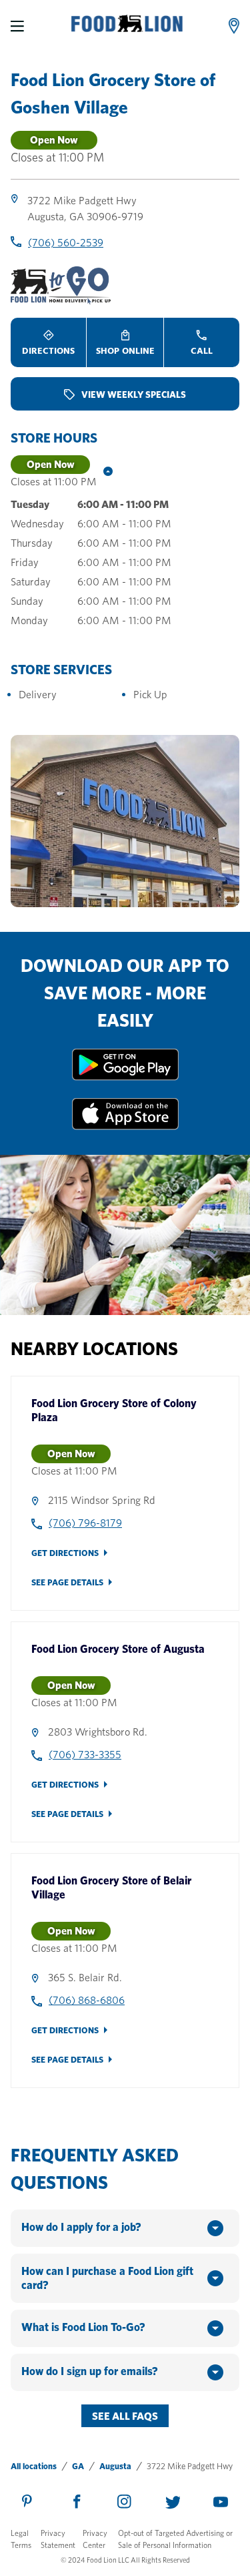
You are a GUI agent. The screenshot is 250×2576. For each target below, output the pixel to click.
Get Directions (65, 1553)
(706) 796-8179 (85, 1523)
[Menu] (17, 26)
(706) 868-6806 (87, 2000)
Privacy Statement (58, 2539)
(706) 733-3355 (85, 1755)
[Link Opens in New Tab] (125, 1077)
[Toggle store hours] (105, 473)
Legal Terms (21, 2539)
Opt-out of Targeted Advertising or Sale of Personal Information (175, 2539)
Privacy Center (95, 2539)
